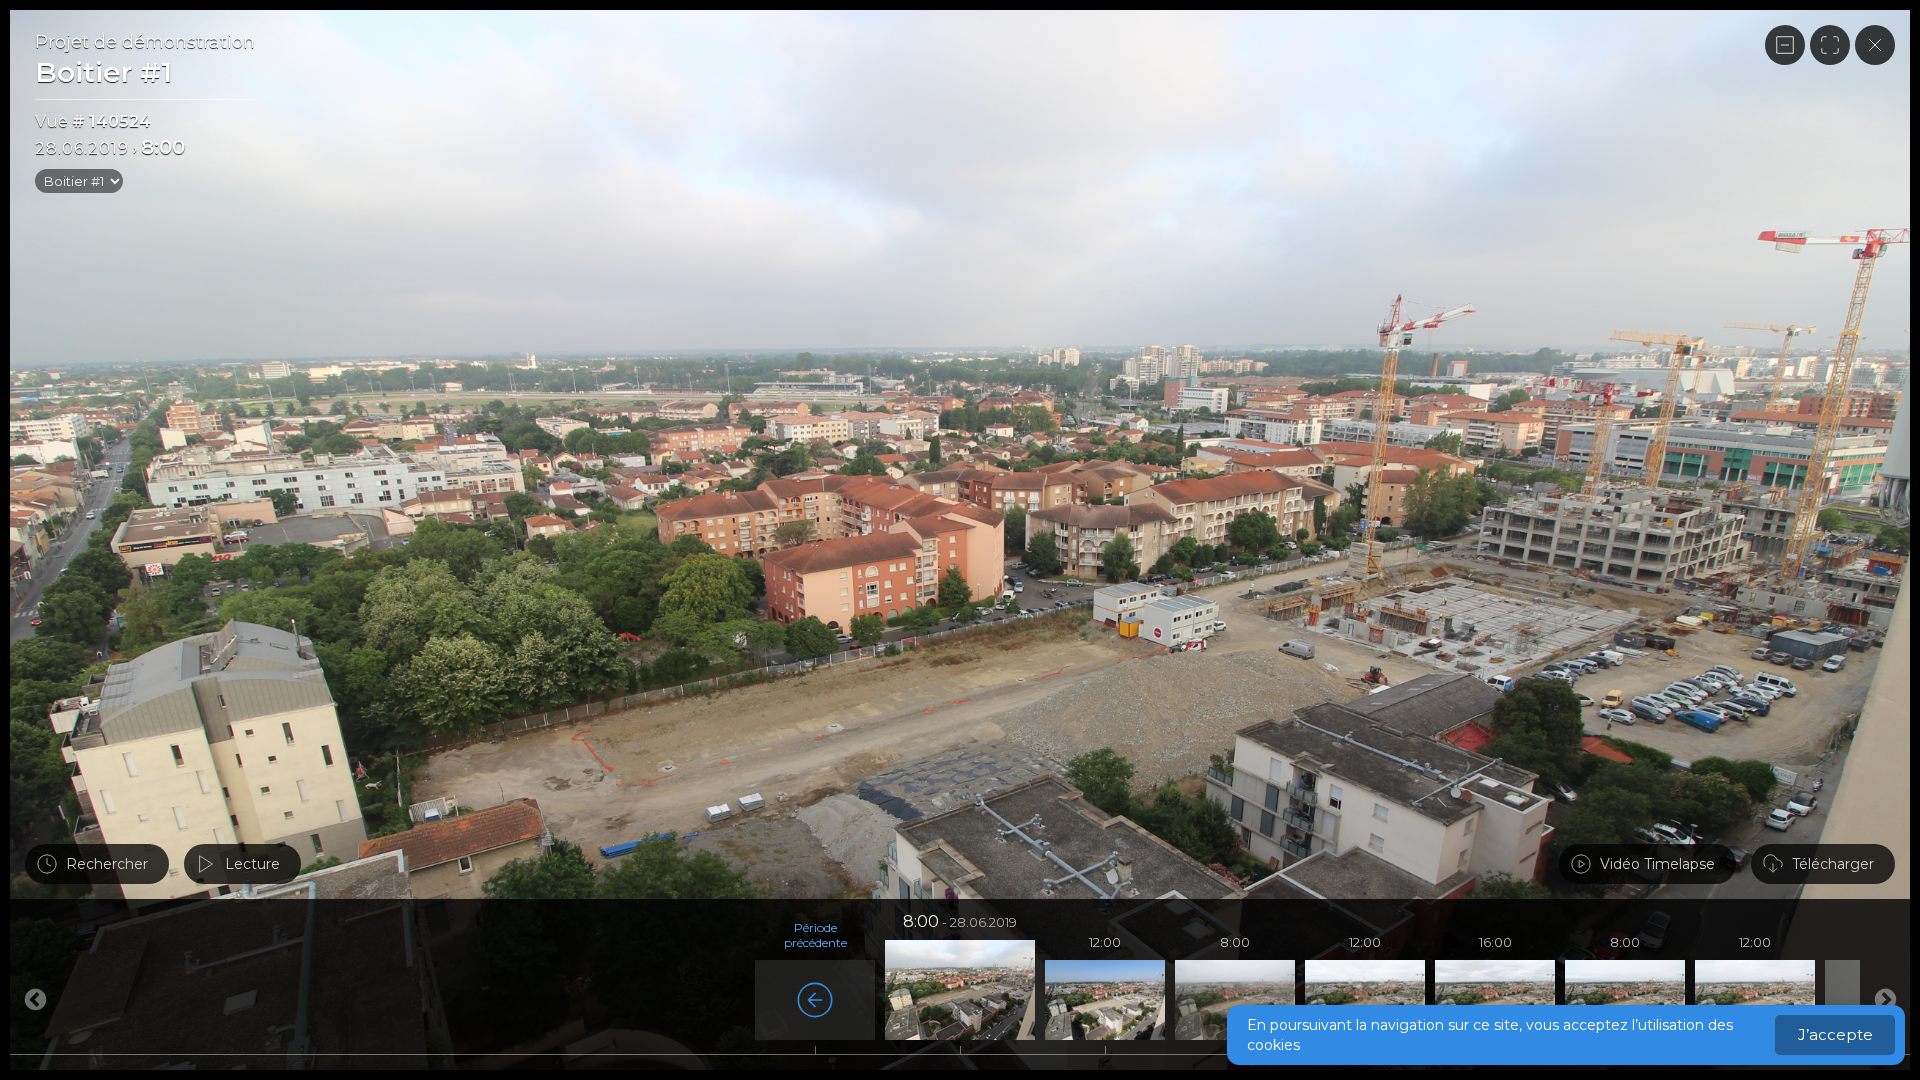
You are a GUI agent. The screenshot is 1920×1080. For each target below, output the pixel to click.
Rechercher (107, 864)
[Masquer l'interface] (1785, 45)
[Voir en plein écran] (1830, 45)
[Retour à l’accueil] (1875, 45)
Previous (1885, 1000)
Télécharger (1833, 864)
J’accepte (1835, 1034)
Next (35, 1000)
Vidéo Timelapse (1657, 864)
